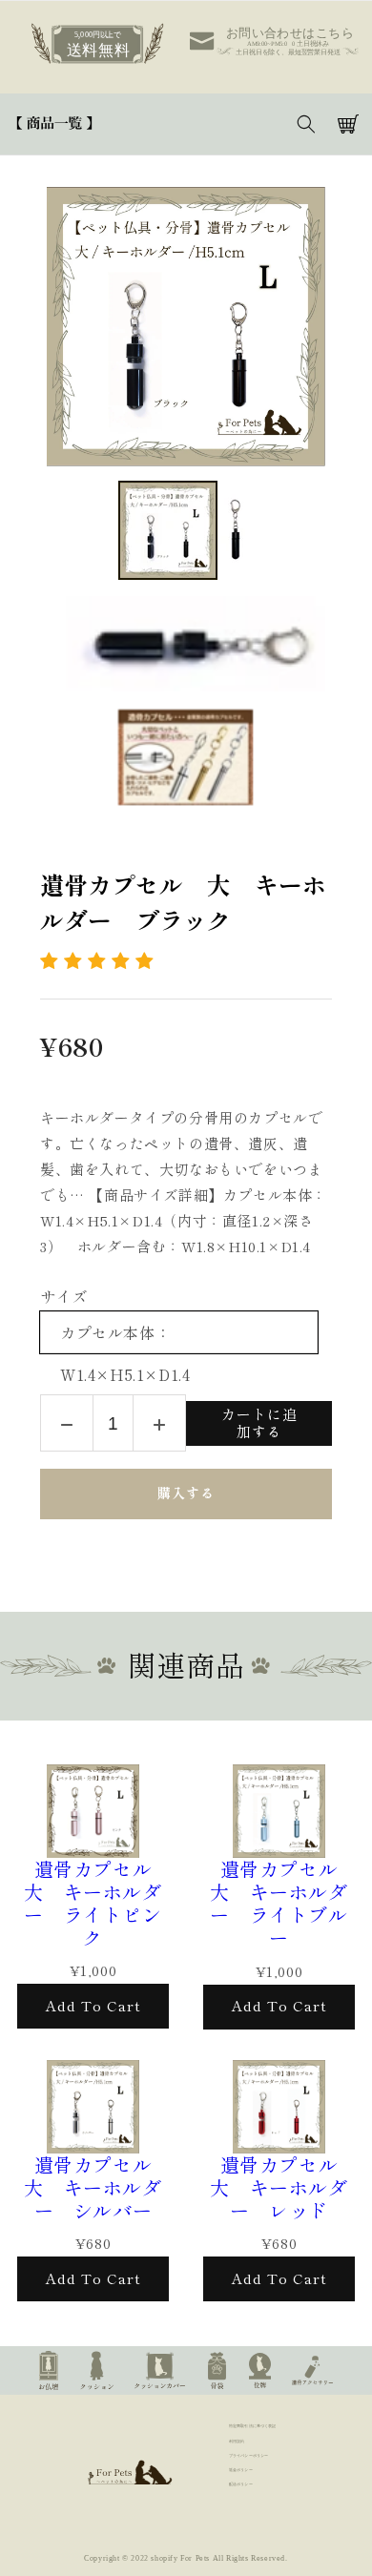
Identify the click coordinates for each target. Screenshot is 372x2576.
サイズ (64, 1297)
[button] (54, 124)
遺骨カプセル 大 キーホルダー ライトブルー (283, 1904)
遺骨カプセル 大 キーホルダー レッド (283, 2188)
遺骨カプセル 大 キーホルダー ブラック (183, 904)
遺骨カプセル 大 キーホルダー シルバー (97, 2188)
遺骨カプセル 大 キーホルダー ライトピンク (97, 1904)
